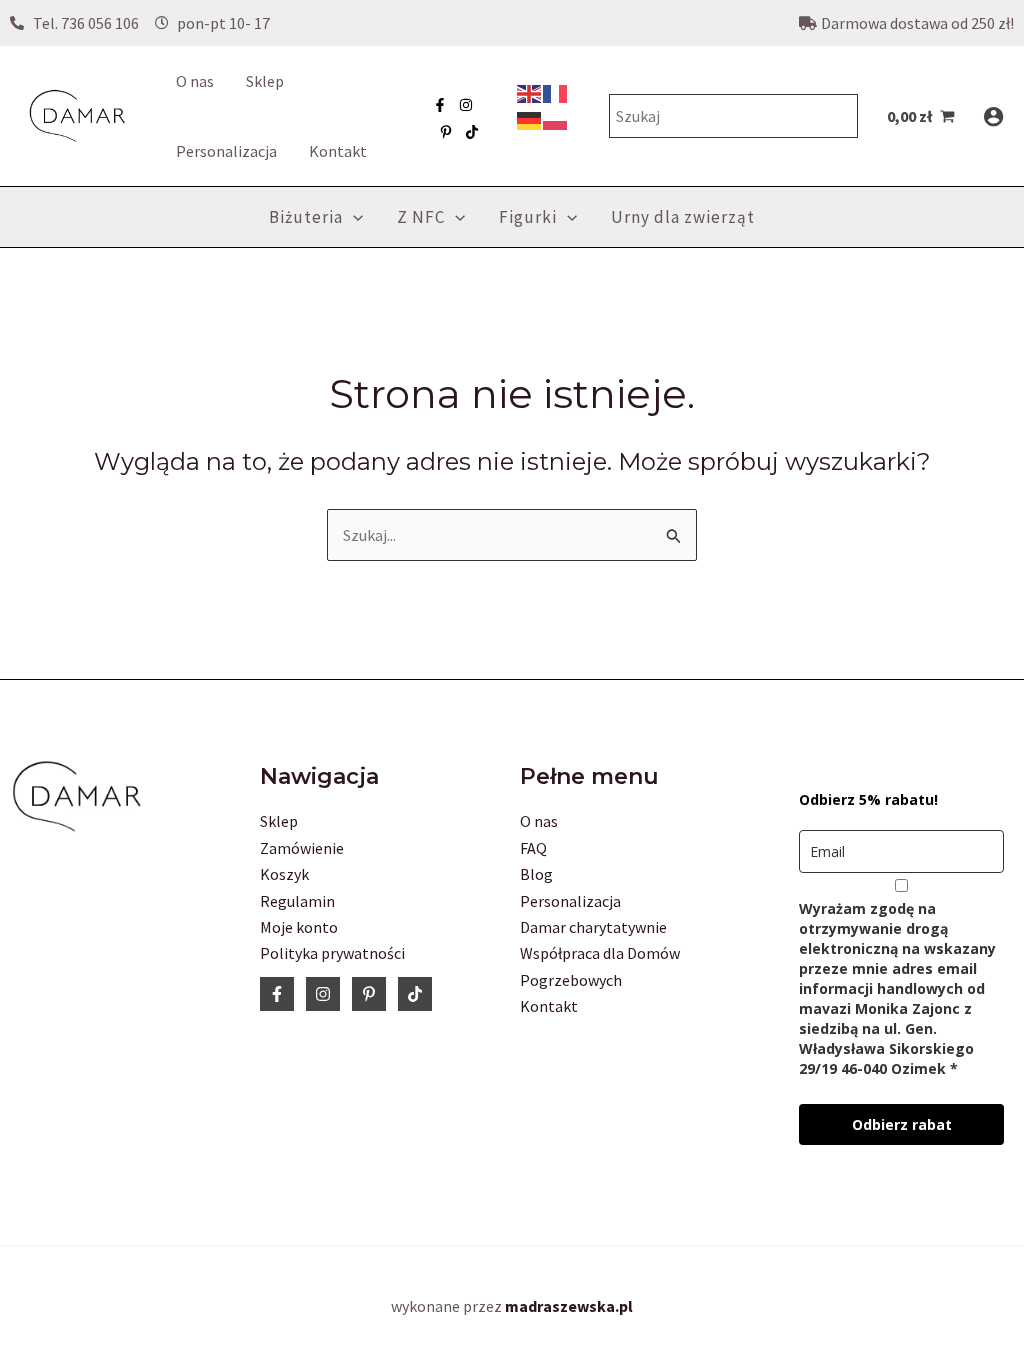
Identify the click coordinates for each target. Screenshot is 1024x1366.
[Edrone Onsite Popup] (512, 683)
